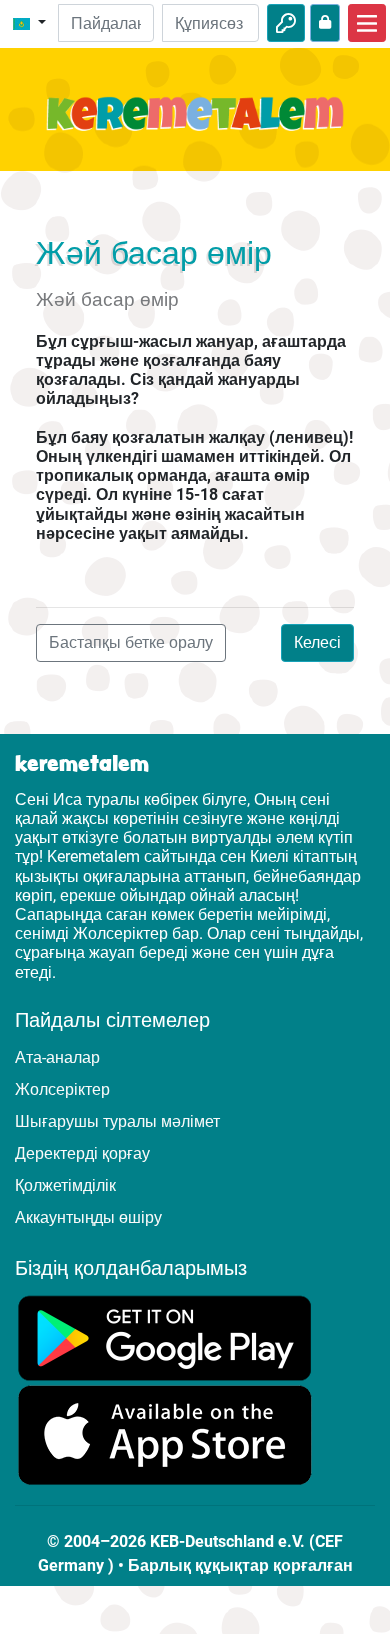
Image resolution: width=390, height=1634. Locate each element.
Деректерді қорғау (82, 1153)
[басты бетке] (195, 125)
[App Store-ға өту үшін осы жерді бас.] (165, 1434)
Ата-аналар (57, 1057)
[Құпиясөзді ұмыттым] (325, 23)
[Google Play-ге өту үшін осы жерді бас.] (165, 1336)
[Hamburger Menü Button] (367, 23)
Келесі (317, 642)
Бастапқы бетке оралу (131, 642)
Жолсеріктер (62, 1089)
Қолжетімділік (65, 1185)
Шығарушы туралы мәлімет (117, 1121)
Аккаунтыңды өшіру (88, 1217)
